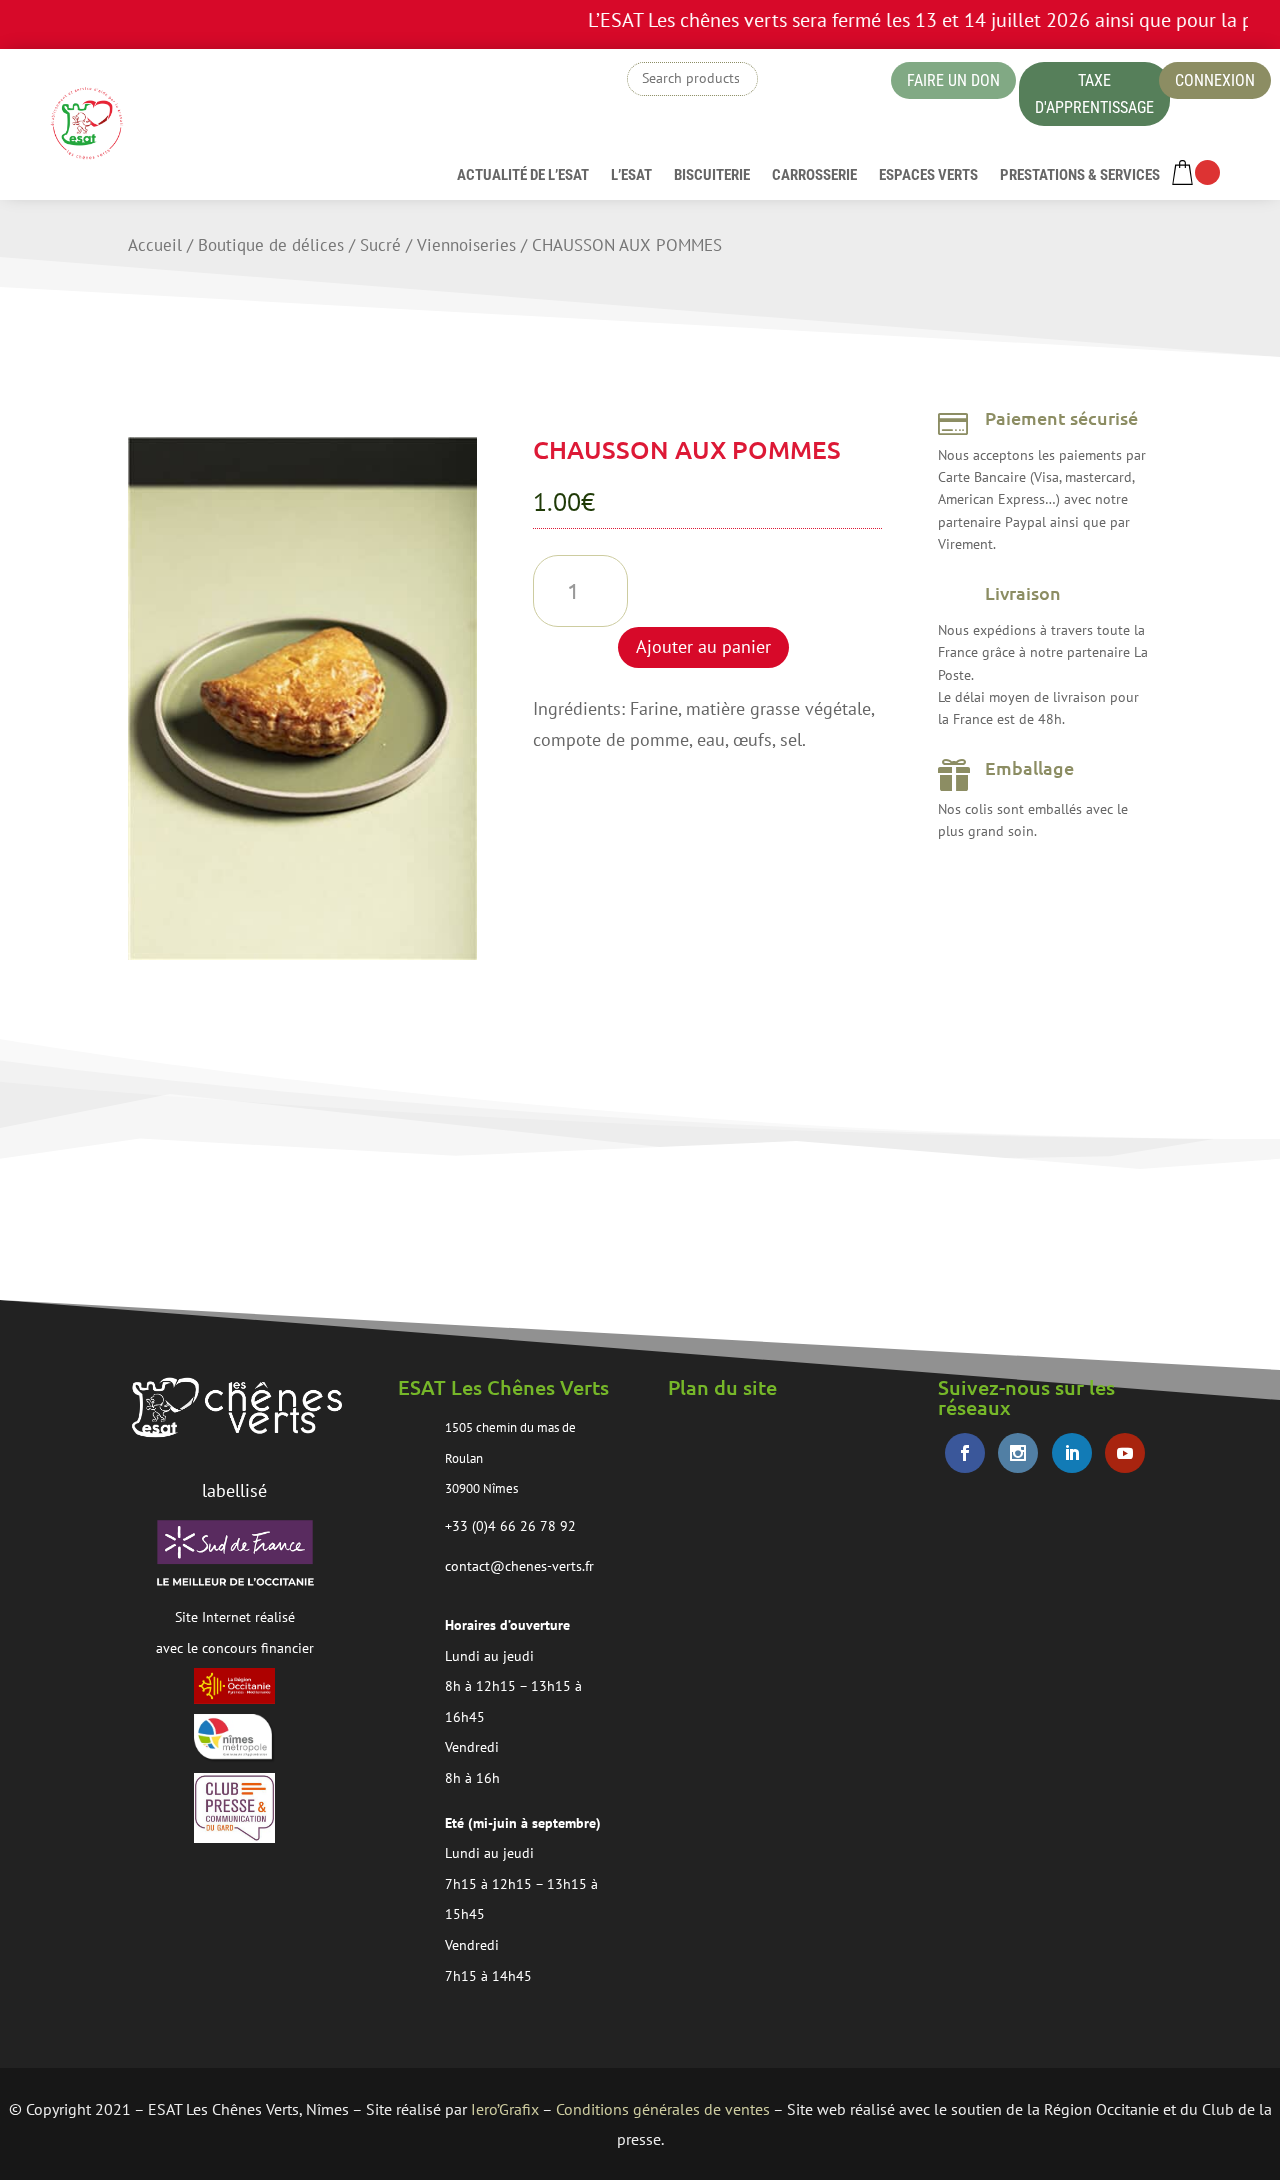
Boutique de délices (271, 245)
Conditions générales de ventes (663, 2109)
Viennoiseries (466, 245)
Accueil (155, 245)
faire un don (953, 80)
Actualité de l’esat (523, 176)
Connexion (1215, 80)
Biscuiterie (712, 176)
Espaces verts (928, 176)
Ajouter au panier (703, 646)
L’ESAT (631, 176)
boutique (823, 84)
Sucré (380, 245)
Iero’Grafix (505, 2109)
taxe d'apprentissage (1094, 94)
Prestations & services (1080, 176)
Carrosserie (814, 176)
